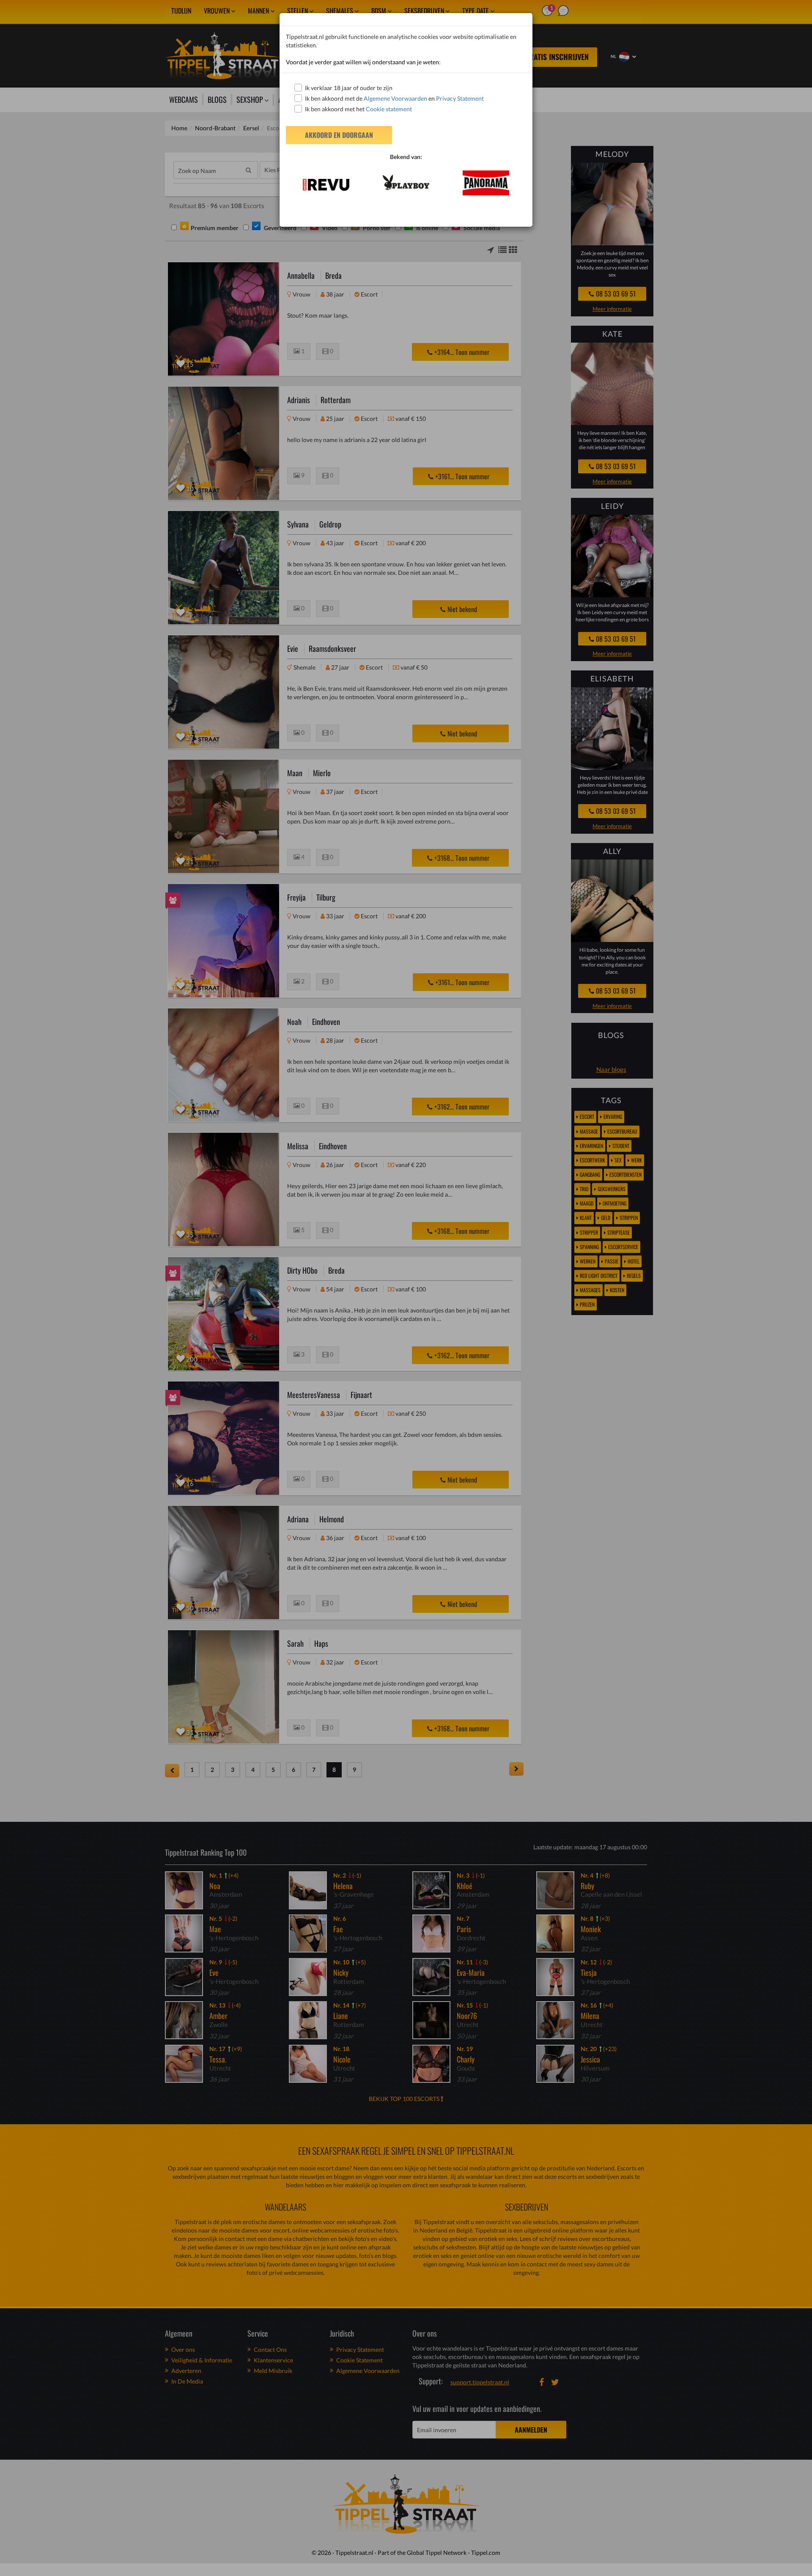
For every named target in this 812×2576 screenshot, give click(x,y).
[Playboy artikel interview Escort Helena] (406, 183)
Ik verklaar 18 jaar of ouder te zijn (349, 88)
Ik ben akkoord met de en (394, 98)
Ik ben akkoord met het (358, 109)
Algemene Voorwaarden (395, 98)
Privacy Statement (460, 98)
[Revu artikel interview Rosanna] (326, 185)
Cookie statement (388, 109)
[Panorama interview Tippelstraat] (486, 183)
